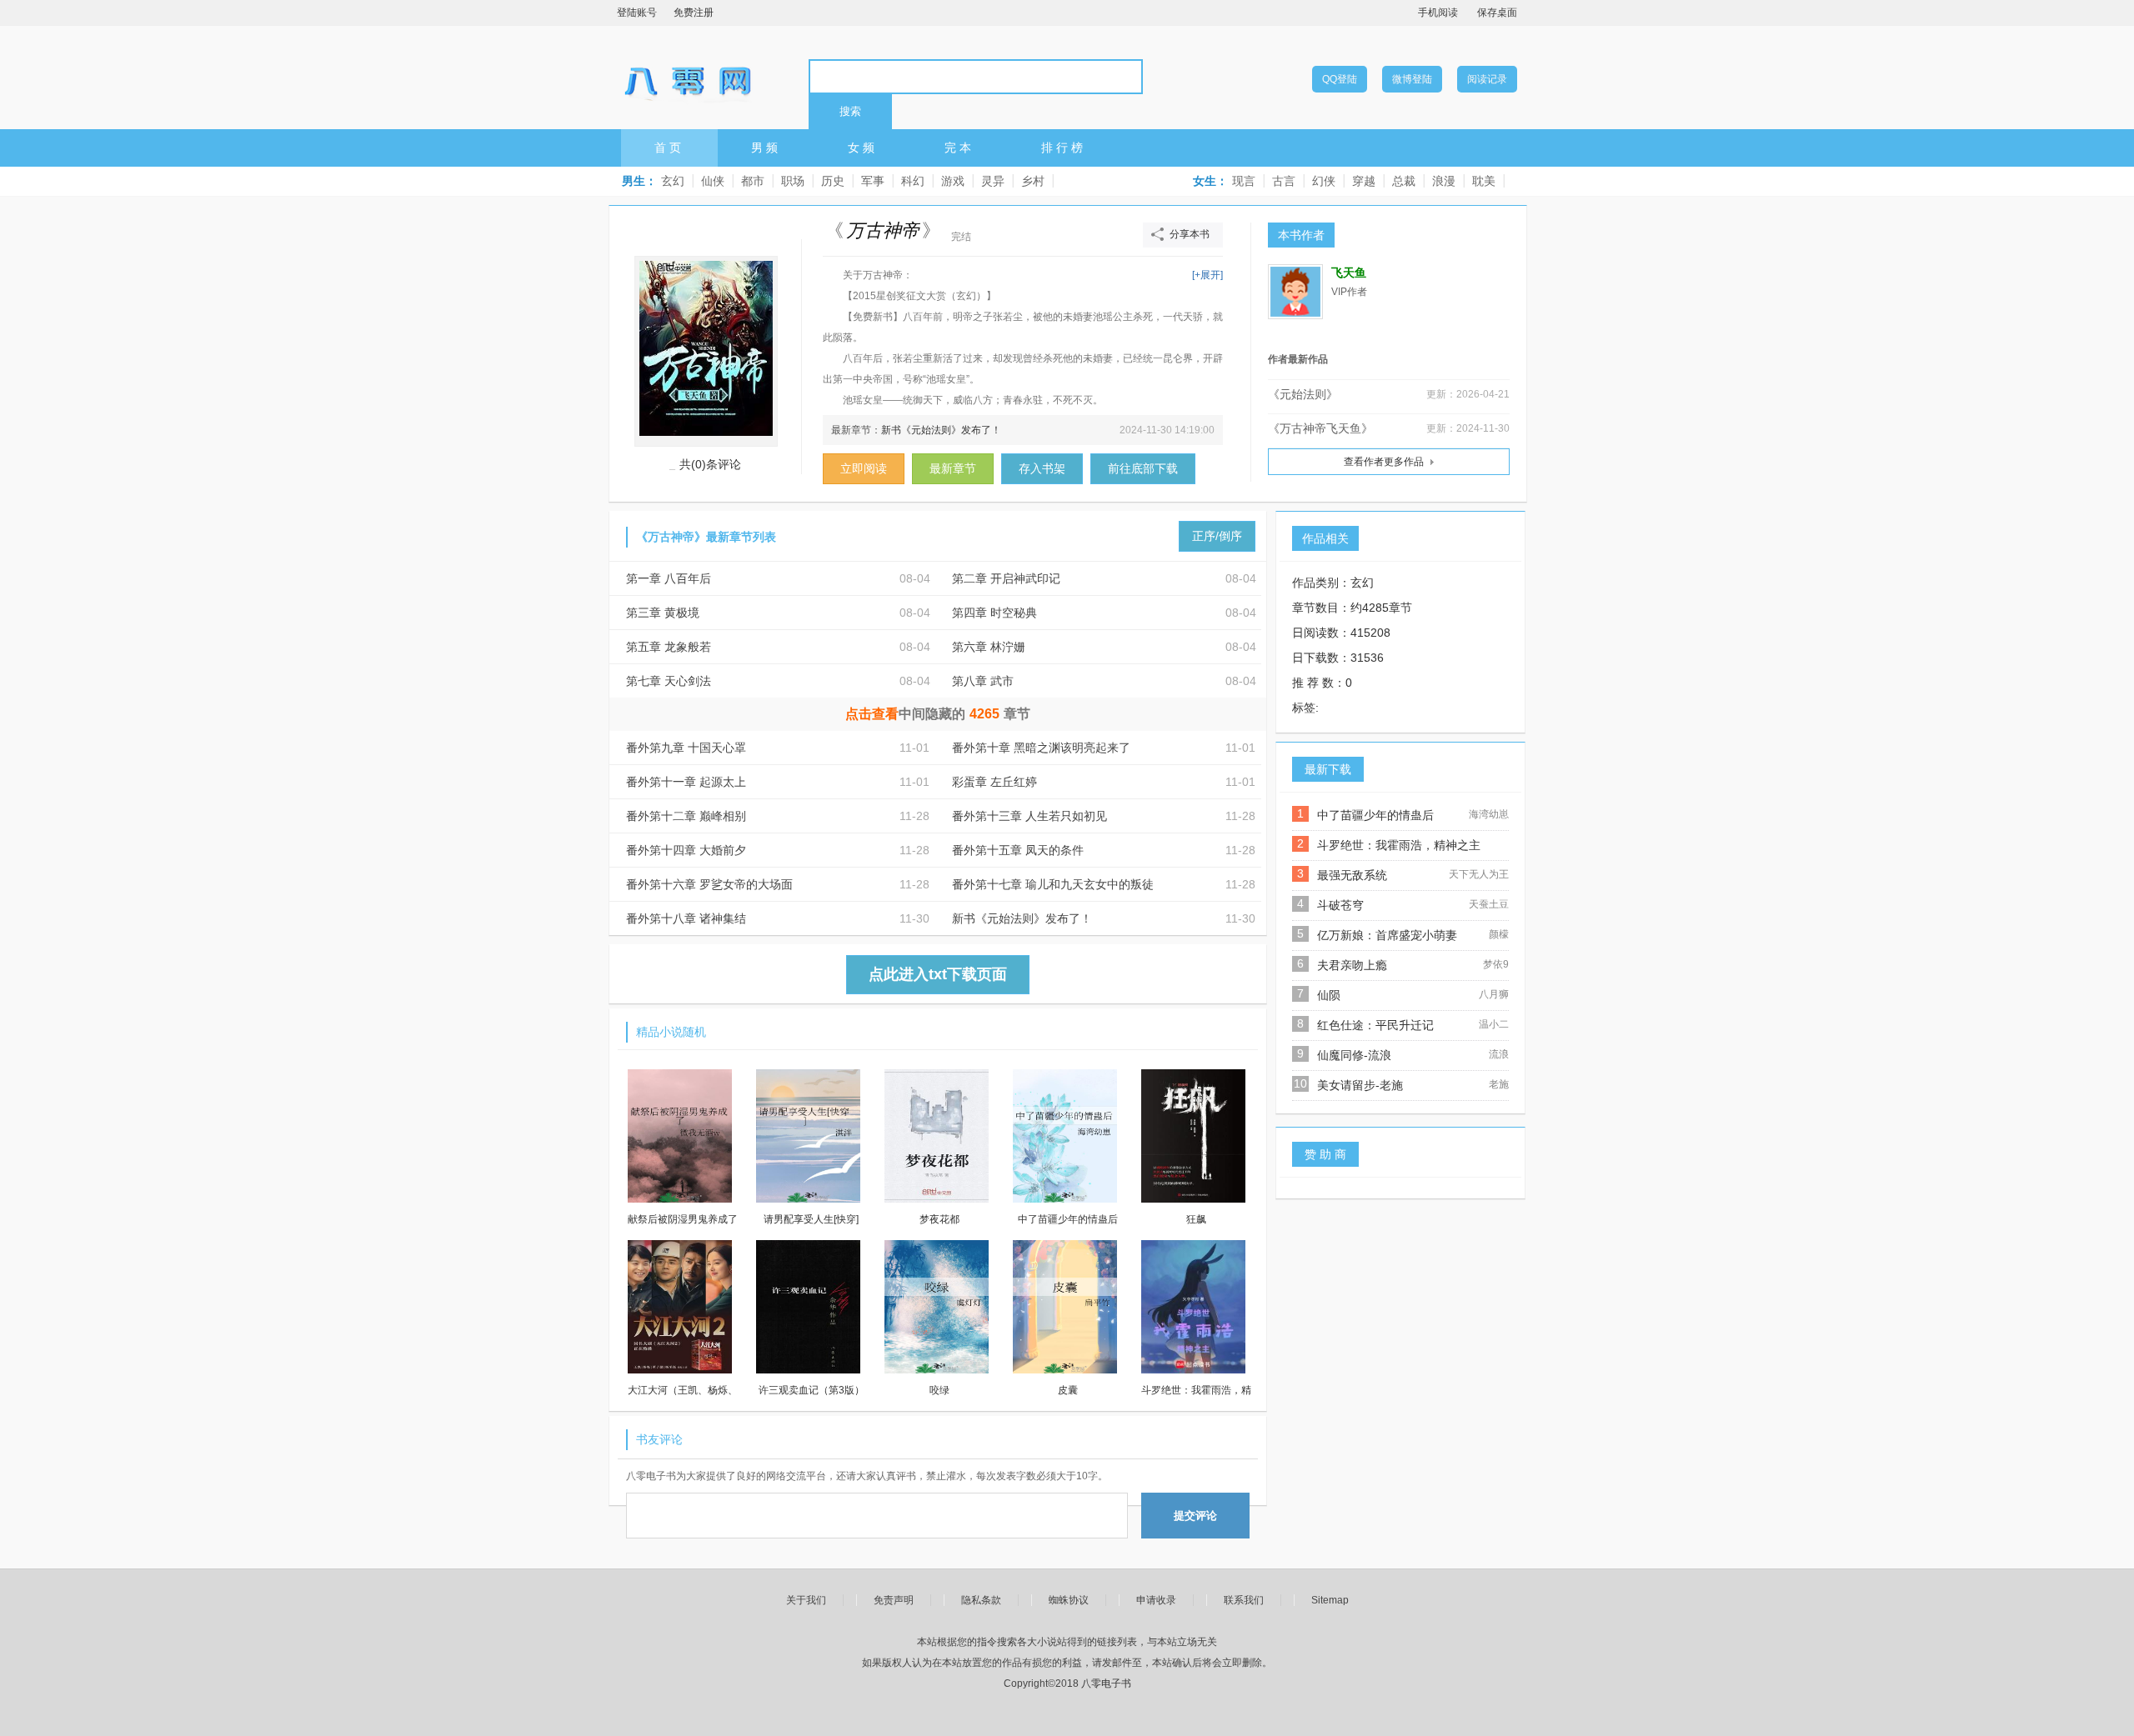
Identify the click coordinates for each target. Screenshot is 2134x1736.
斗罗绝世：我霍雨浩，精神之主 (1399, 845)
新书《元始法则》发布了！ (941, 430)
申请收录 (1156, 1600)
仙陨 (1329, 995)
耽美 (1484, 181)
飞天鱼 (1349, 273)
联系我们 (1244, 1600)
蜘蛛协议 (1069, 1600)
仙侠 (713, 181)
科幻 (913, 181)
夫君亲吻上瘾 (1352, 965)
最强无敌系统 (1352, 875)
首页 (669, 148)
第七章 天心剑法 (669, 681)
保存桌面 (1497, 13)
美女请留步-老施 (1360, 1085)
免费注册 (694, 13)
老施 (1499, 1084)
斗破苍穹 (1340, 905)
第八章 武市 (983, 681)
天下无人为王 (1479, 874)
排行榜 (1064, 148)
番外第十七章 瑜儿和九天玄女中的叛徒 (1053, 884)
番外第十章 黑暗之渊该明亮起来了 (1041, 748)
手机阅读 (1438, 13)
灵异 (993, 181)
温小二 (1494, 1024)
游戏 (953, 181)
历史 (833, 181)
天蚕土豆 (1489, 904)
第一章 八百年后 (669, 578)
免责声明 (894, 1600)
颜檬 (1499, 934)
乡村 (1033, 181)
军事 (873, 181)
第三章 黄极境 (663, 613)
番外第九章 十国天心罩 (686, 748)
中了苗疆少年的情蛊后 (1375, 815)
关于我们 (806, 1600)
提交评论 (1195, 1516)
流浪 (1499, 1054)
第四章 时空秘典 (994, 613)
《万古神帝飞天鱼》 (1320, 428)
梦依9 (1496, 964)
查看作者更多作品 (1384, 462)
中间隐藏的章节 (938, 714)
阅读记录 (1487, 79)
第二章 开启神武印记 (1006, 578)
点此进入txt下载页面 (938, 974)
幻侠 (1324, 181)
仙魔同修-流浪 (1354, 1055)
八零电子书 (688, 76)
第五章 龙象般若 (669, 647)
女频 (863, 148)
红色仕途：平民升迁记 (1375, 1025)
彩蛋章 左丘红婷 (994, 782)
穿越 (1364, 181)
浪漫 (1444, 181)
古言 (1284, 181)
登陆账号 (637, 13)
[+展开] (1207, 275)
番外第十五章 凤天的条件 (1018, 850)
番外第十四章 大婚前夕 (686, 850)
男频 (766, 148)
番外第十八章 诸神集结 (686, 918)
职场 (793, 181)
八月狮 (1494, 994)
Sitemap (1330, 1600)
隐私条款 (981, 1600)
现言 (1244, 181)
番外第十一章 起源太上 (686, 782)
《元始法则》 (1303, 394)
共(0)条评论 (710, 464)
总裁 (1404, 181)
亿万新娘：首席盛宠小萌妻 (1387, 935)
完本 (959, 148)
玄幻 (673, 181)
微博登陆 (1412, 79)
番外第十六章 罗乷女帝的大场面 (709, 884)
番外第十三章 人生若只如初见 (1029, 816)
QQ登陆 (1340, 79)
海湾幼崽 (1489, 814)
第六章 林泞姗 (989, 647)
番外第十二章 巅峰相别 (686, 816)
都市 (753, 181)
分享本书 (1190, 234)
